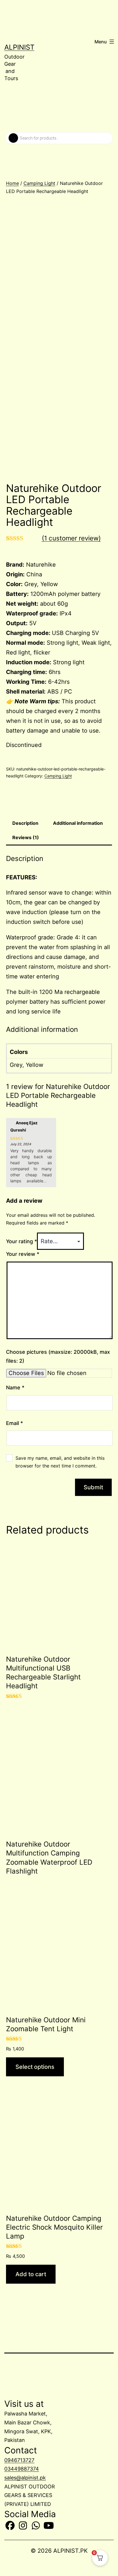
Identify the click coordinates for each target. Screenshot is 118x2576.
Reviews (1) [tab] (26, 837)
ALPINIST (19, 47)
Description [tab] (25, 823)
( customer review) (71, 538)
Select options (35, 2067)
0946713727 (19, 2460)
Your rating (21, 1241)
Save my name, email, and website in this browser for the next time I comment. (60, 1462)
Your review (23, 1254)
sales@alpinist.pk (25, 2478)
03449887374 (22, 2469)
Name (15, 1388)
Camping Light (39, 183)
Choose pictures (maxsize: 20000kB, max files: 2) (58, 1356)
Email (14, 1423)
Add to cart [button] (31, 2274)
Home (12, 183)
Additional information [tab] (78, 823)
